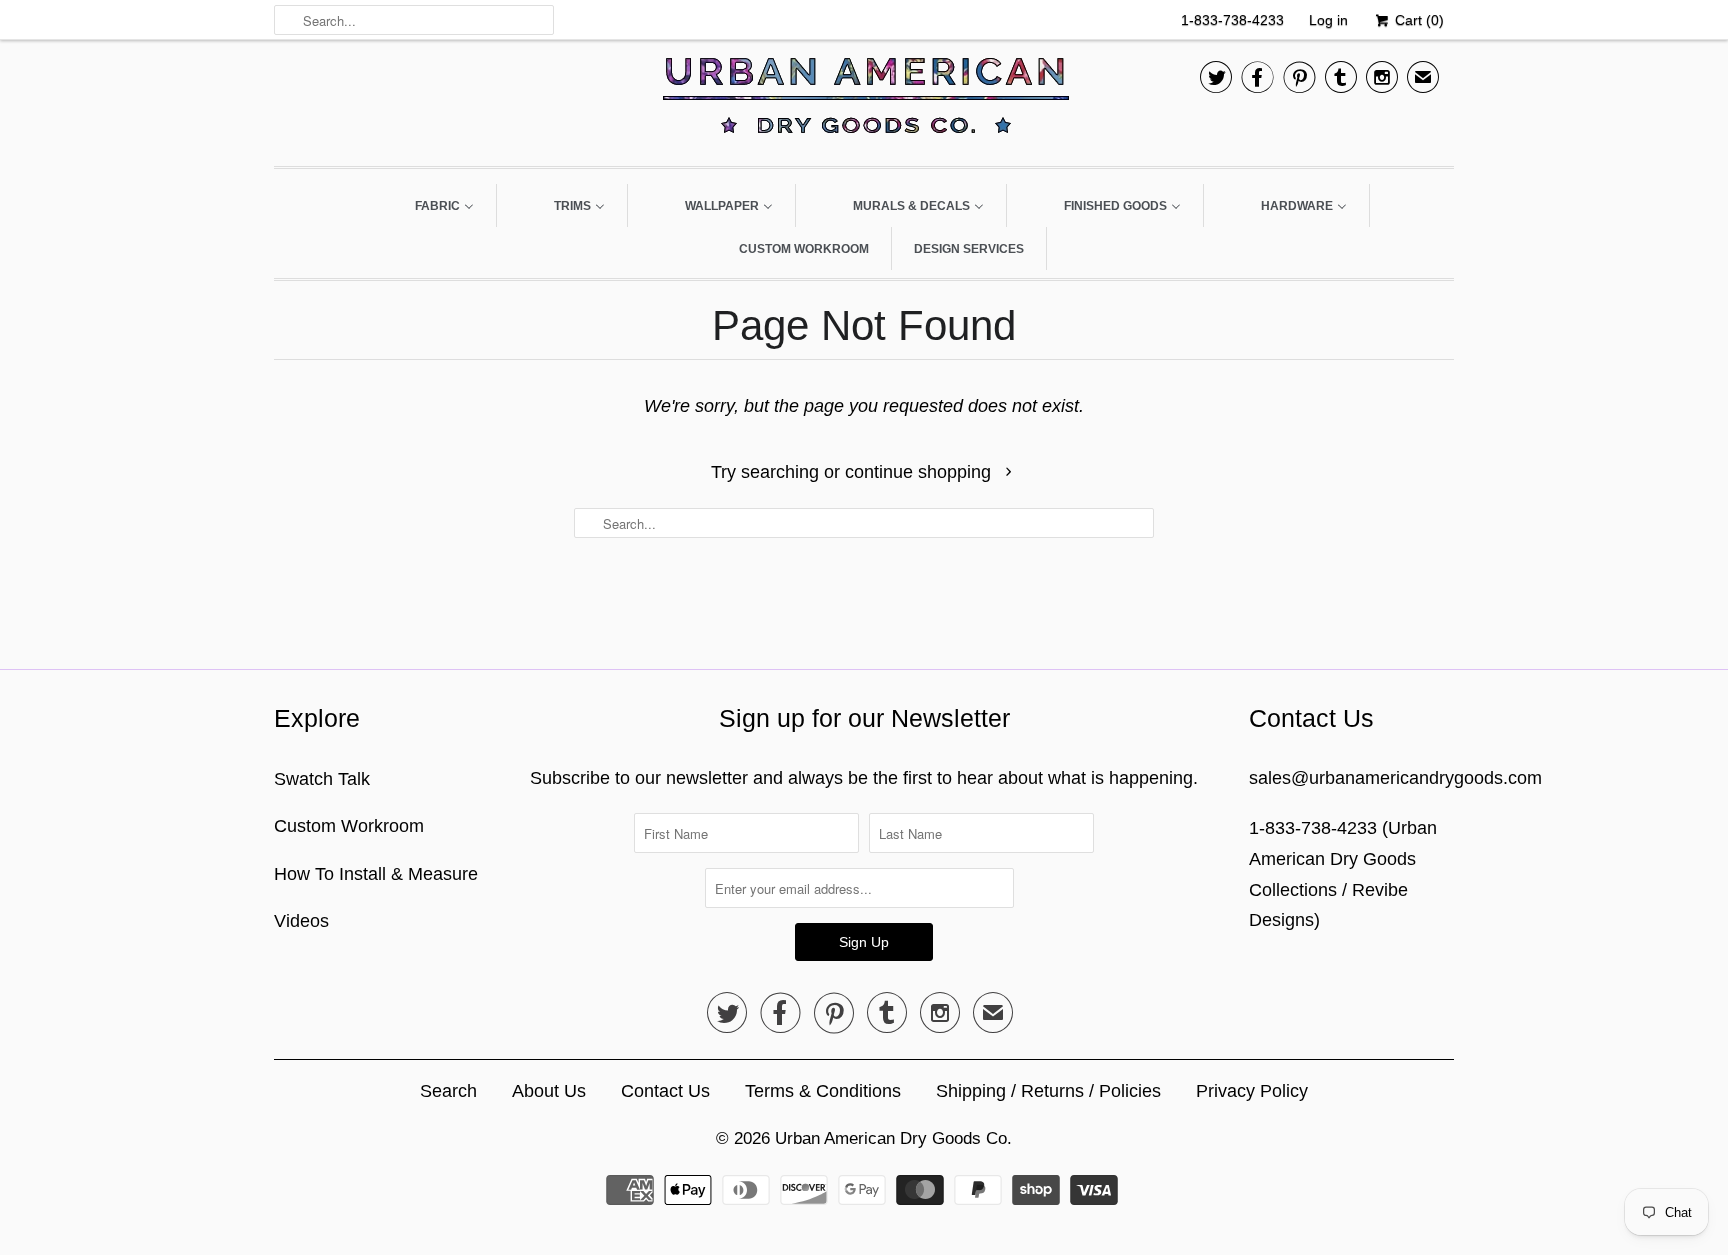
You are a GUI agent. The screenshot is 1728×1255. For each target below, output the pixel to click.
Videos (301, 921)
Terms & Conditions (823, 1091)
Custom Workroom (349, 826)
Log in (1328, 20)
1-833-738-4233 (1232, 20)
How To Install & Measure (376, 874)
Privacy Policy (1252, 1091)
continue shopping (920, 472)
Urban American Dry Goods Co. (893, 1138)
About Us (549, 1091)
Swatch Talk (322, 779)
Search (448, 1091)
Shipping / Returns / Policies (1048, 1091)
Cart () (1417, 20)
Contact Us (665, 1091)
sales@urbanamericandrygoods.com (1395, 778)
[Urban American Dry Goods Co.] (864, 100)
